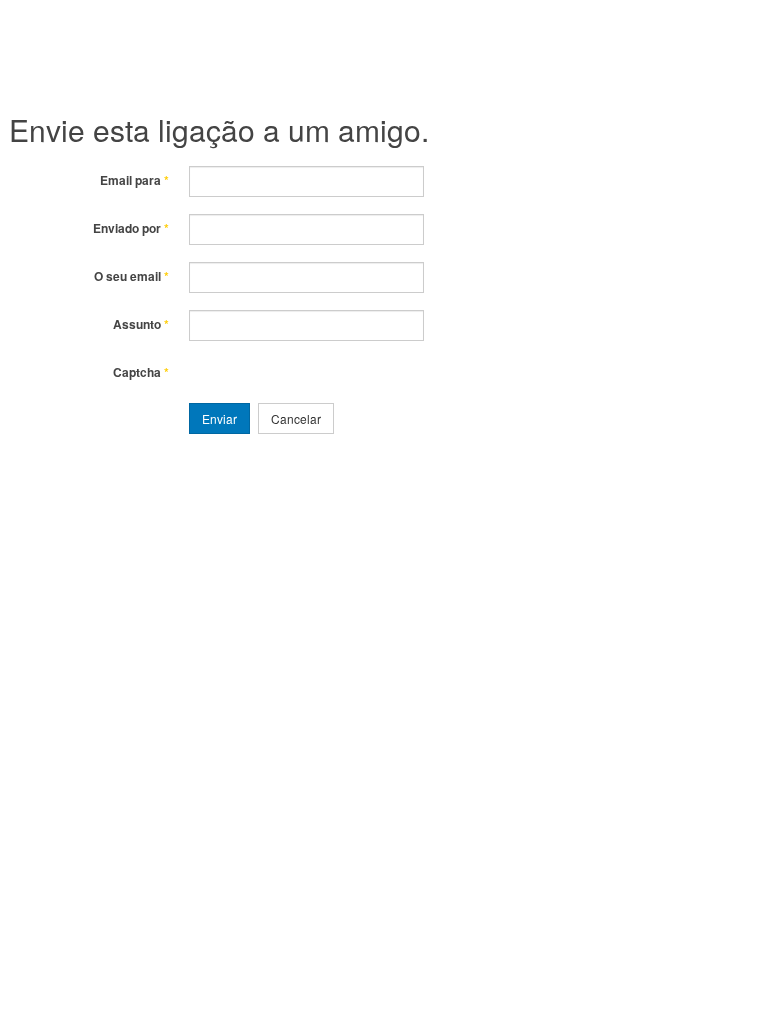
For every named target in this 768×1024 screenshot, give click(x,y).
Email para (134, 180)
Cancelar (296, 418)
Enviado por (131, 228)
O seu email (131, 276)
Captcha (141, 372)
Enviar (219, 418)
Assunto (141, 324)
